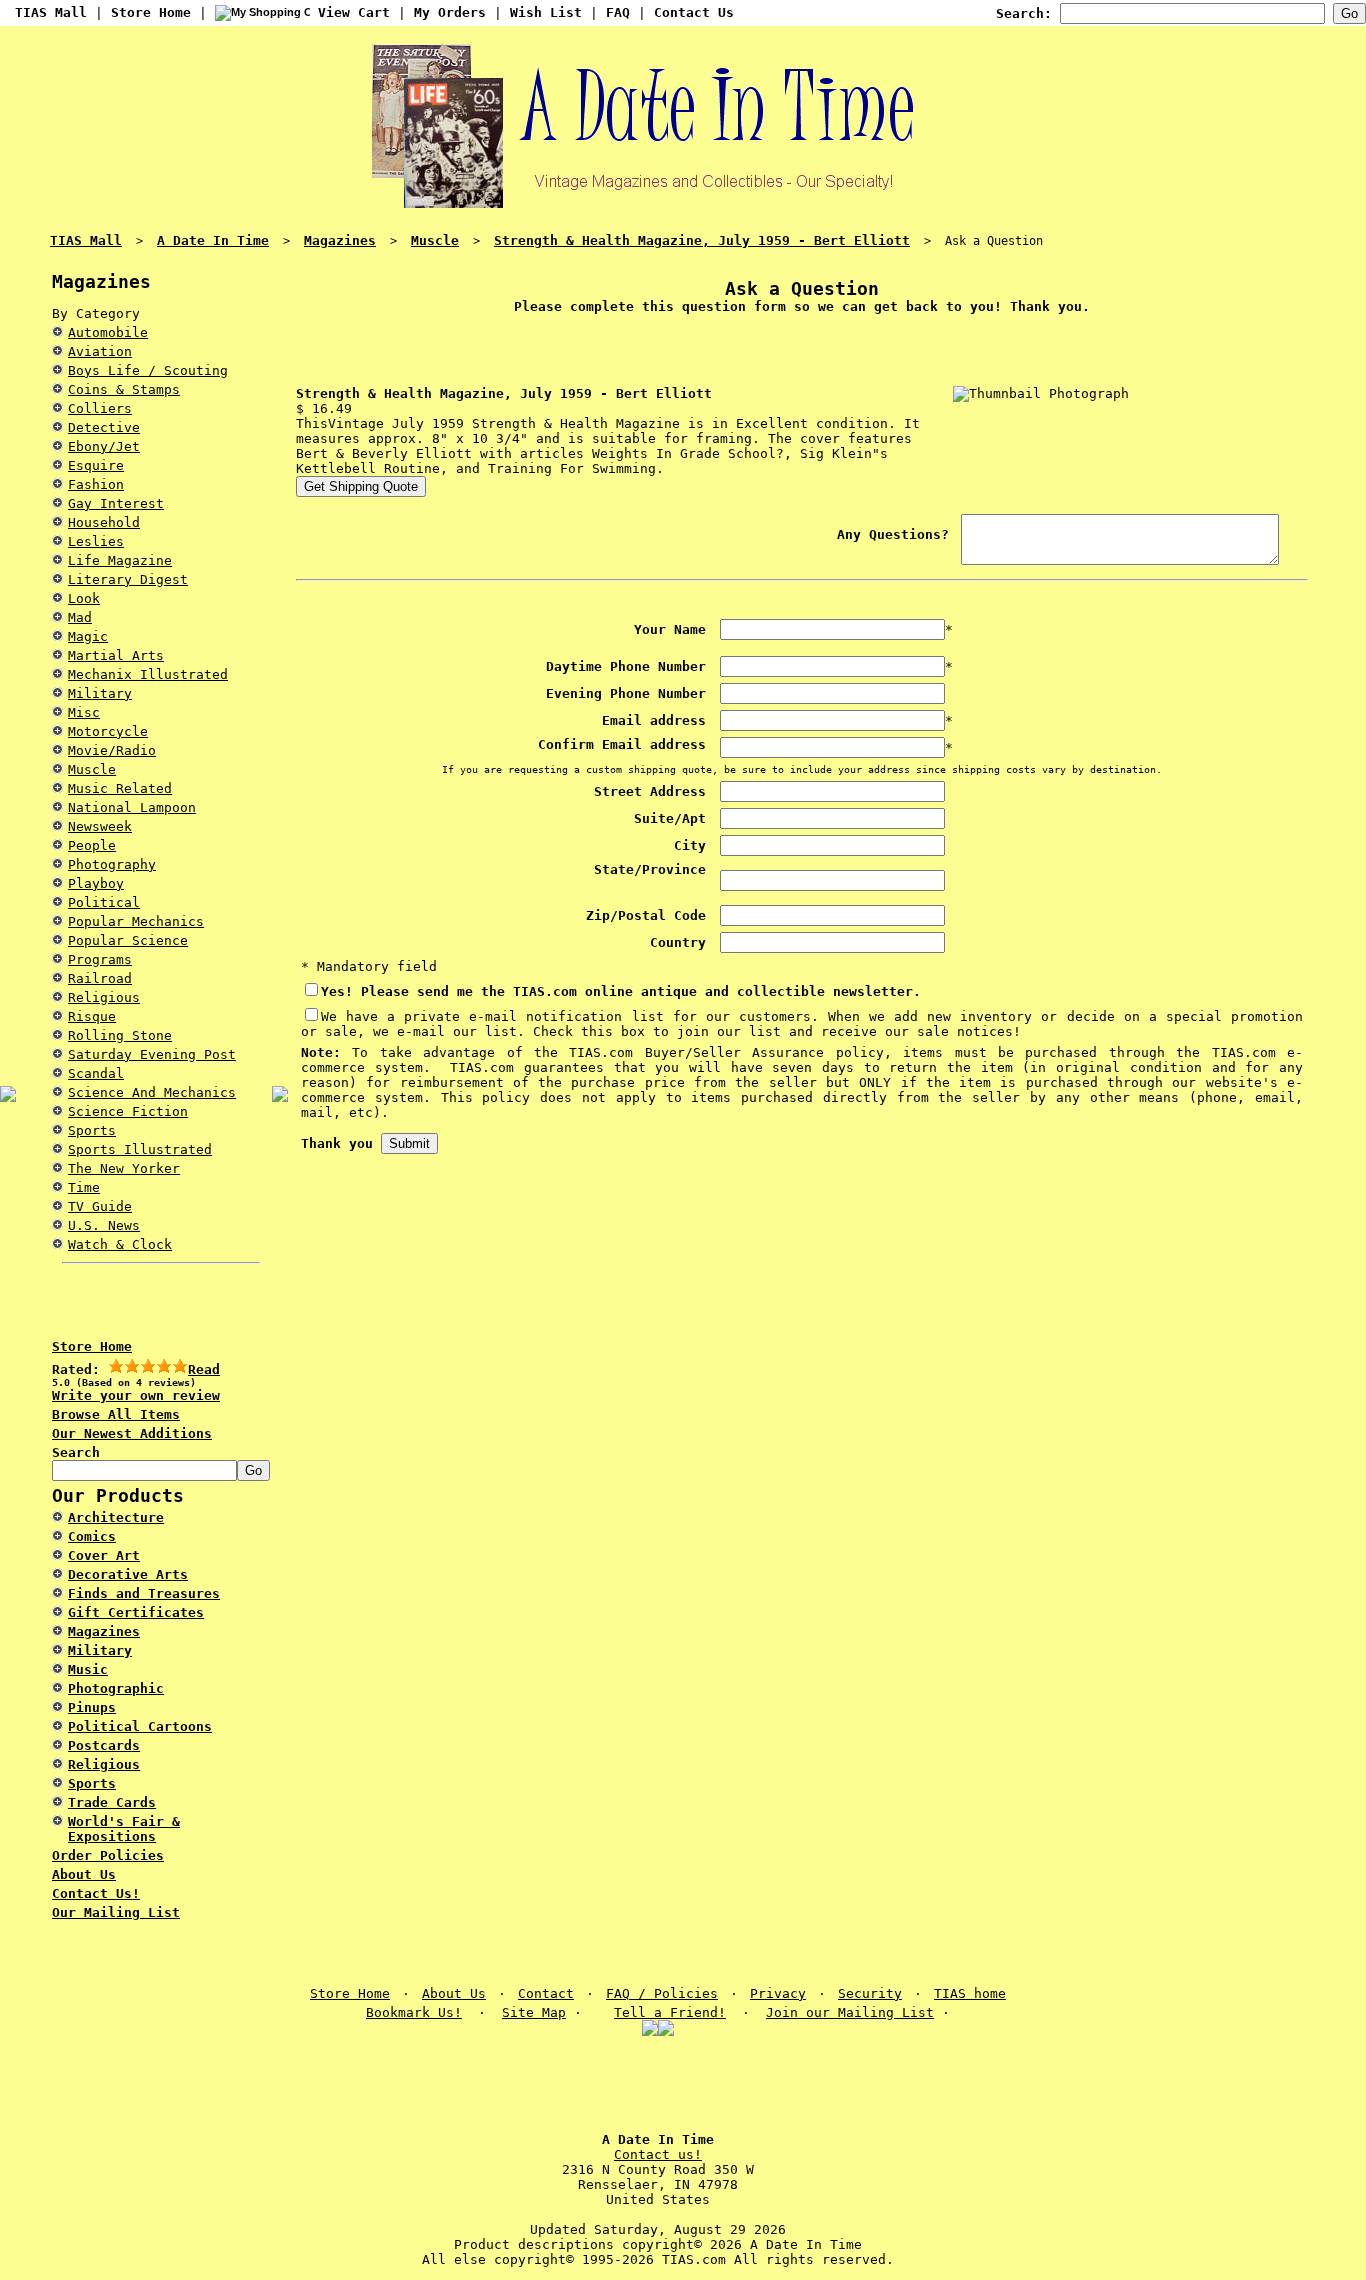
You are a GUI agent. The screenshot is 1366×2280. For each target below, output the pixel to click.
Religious (104, 997)
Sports (92, 1130)
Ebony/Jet (104, 446)
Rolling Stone (120, 1035)
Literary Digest (128, 579)
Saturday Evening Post (152, 1054)
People (92, 845)
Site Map (534, 2012)
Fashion (96, 484)
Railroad (100, 978)
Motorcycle (108, 731)
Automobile (108, 332)
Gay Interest (116, 503)
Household (104, 522)
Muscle (92, 769)
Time (84, 1187)
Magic (88, 636)
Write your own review (136, 1395)
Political (104, 902)
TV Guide (100, 1206)
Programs (100, 959)
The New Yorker (124, 1168)
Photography (112, 864)
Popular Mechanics (136, 921)
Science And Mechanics (152, 1092)
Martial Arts (116, 655)
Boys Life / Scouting (148, 370)
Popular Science (128, 940)
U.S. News (104, 1225)
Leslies (96, 541)
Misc (84, 712)
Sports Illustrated (140, 1149)
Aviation (100, 351)
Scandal (96, 1073)
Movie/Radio (112, 750)
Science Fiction (128, 1111)
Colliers (100, 408)
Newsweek (100, 826)
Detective (104, 427)
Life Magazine (120, 560)
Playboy (96, 883)
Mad (80, 617)
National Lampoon (132, 807)
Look (84, 598)
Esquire (96, 465)
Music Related (120, 788)
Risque (92, 1016)
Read (204, 1369)
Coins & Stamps (124, 389)
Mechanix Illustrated (148, 674)
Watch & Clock (120, 1244)
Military (100, 693)
